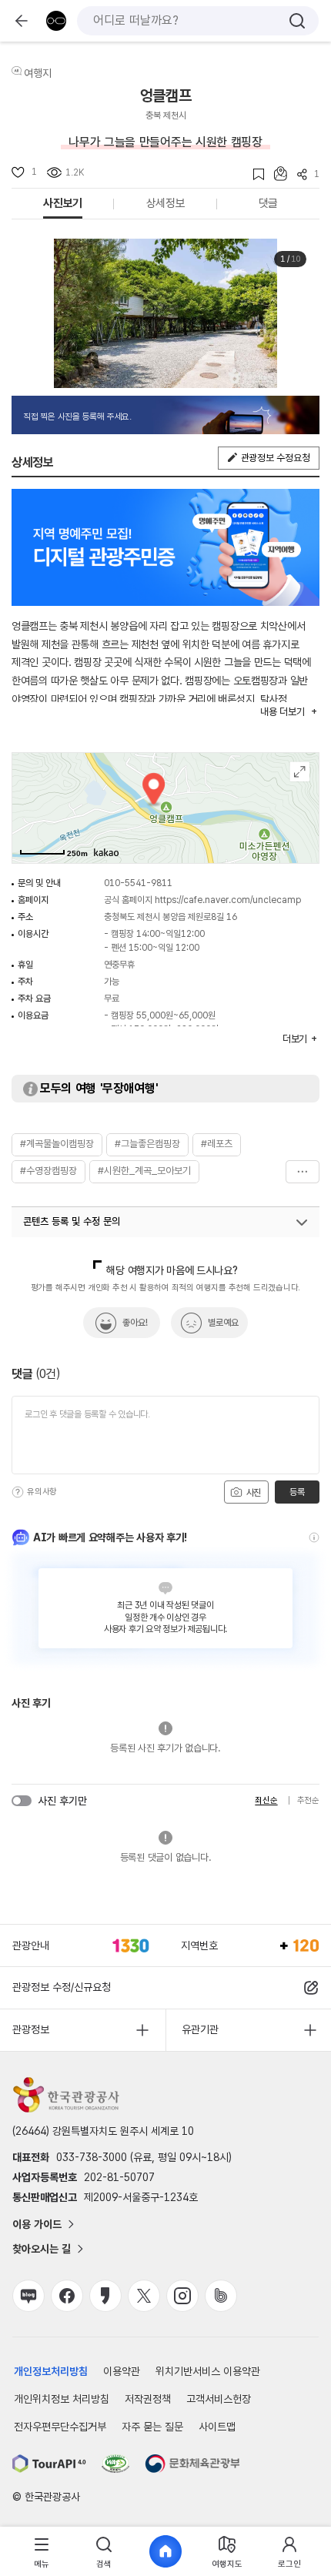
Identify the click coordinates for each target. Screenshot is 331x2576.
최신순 (266, 1800)
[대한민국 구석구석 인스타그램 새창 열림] (182, 2296)
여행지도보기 (300, 772)
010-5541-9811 (138, 883)
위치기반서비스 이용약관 (208, 2371)
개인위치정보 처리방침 (62, 2399)
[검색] (297, 21)
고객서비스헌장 (219, 2399)
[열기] (302, 1223)
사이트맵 (217, 2427)
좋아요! (135, 1323)
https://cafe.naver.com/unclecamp (228, 900)
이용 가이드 (37, 2224)
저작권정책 (148, 2399)
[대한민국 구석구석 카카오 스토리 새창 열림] (105, 2296)
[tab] (42, 2552)
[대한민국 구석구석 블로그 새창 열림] (28, 2296)
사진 (252, 1493)
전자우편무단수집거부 (60, 2427)
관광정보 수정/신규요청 (62, 1987)
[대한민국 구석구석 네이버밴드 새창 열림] (221, 2296)
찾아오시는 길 (42, 2249)
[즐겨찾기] (254, 174)
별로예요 (223, 1323)
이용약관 (122, 2371)
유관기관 (200, 2029)
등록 (297, 1492)
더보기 (303, 1172)
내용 (282, 712)
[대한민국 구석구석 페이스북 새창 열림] (67, 2296)
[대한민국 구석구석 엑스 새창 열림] (144, 2296)
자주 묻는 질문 (152, 2427)
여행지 (38, 73)
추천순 (308, 1800)
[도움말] (18, 1492)
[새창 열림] (49, 2464)
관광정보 (31, 2029)
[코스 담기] (276, 174)
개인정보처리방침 (51, 2371)
